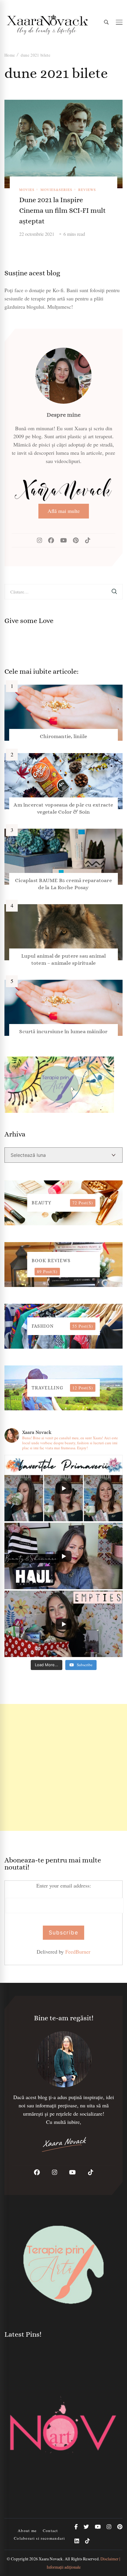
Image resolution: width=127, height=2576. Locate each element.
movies (27, 189)
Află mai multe (64, 511)
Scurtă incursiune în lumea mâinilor (63, 1031)
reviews (87, 189)
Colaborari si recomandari (39, 2538)
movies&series (56, 189)
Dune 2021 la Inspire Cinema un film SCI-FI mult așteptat (62, 210)
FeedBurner (78, 1952)
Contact (51, 2531)
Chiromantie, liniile (63, 736)
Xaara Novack (51, 2559)
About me (27, 2531)
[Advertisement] (63, 1767)
